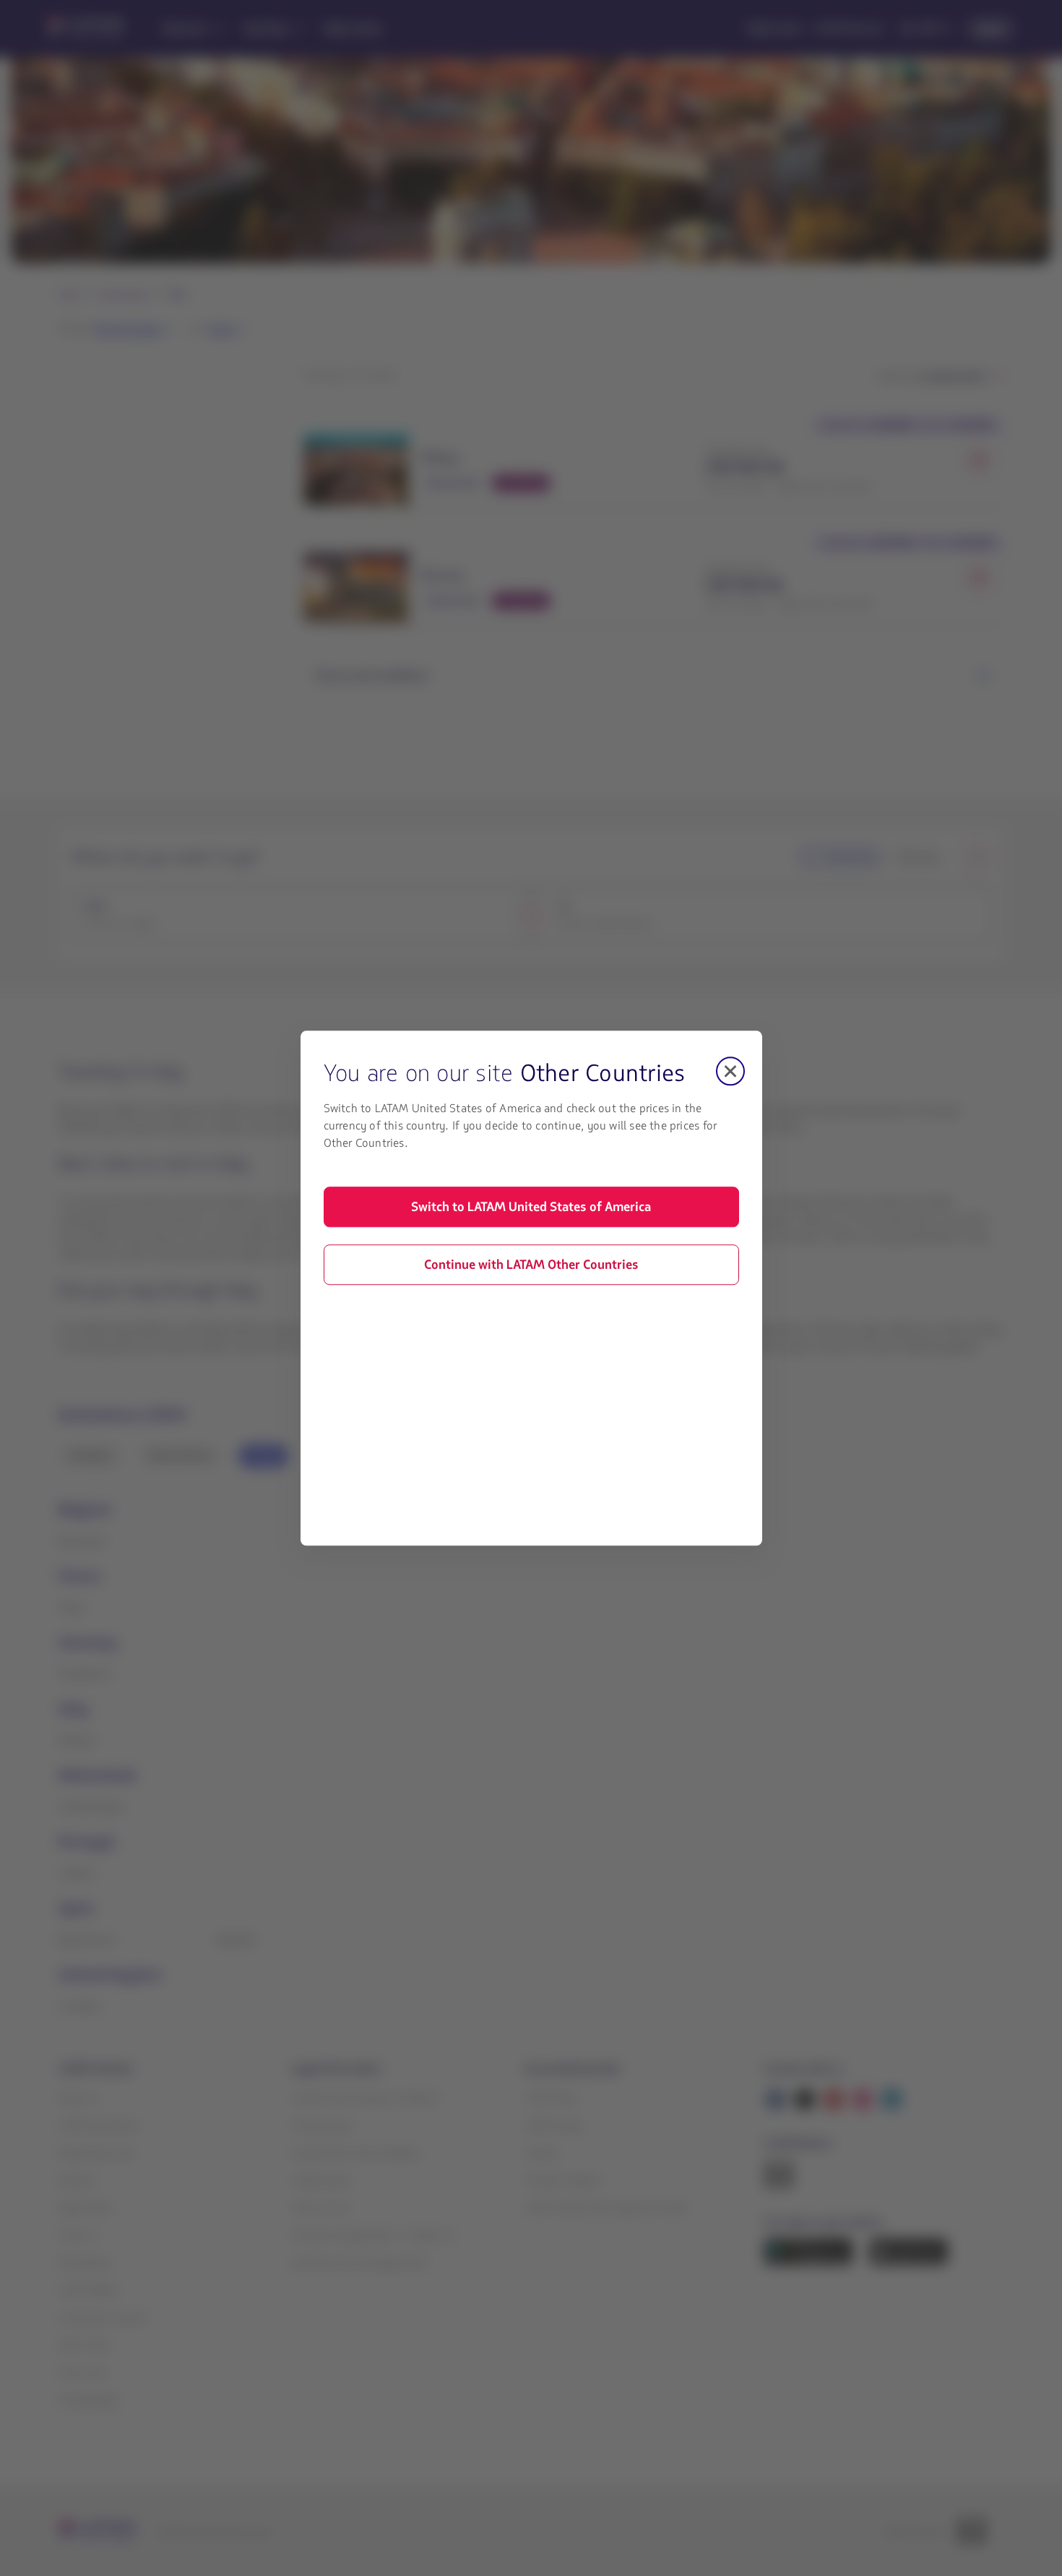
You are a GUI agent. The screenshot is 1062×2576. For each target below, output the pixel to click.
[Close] (730, 1071)
